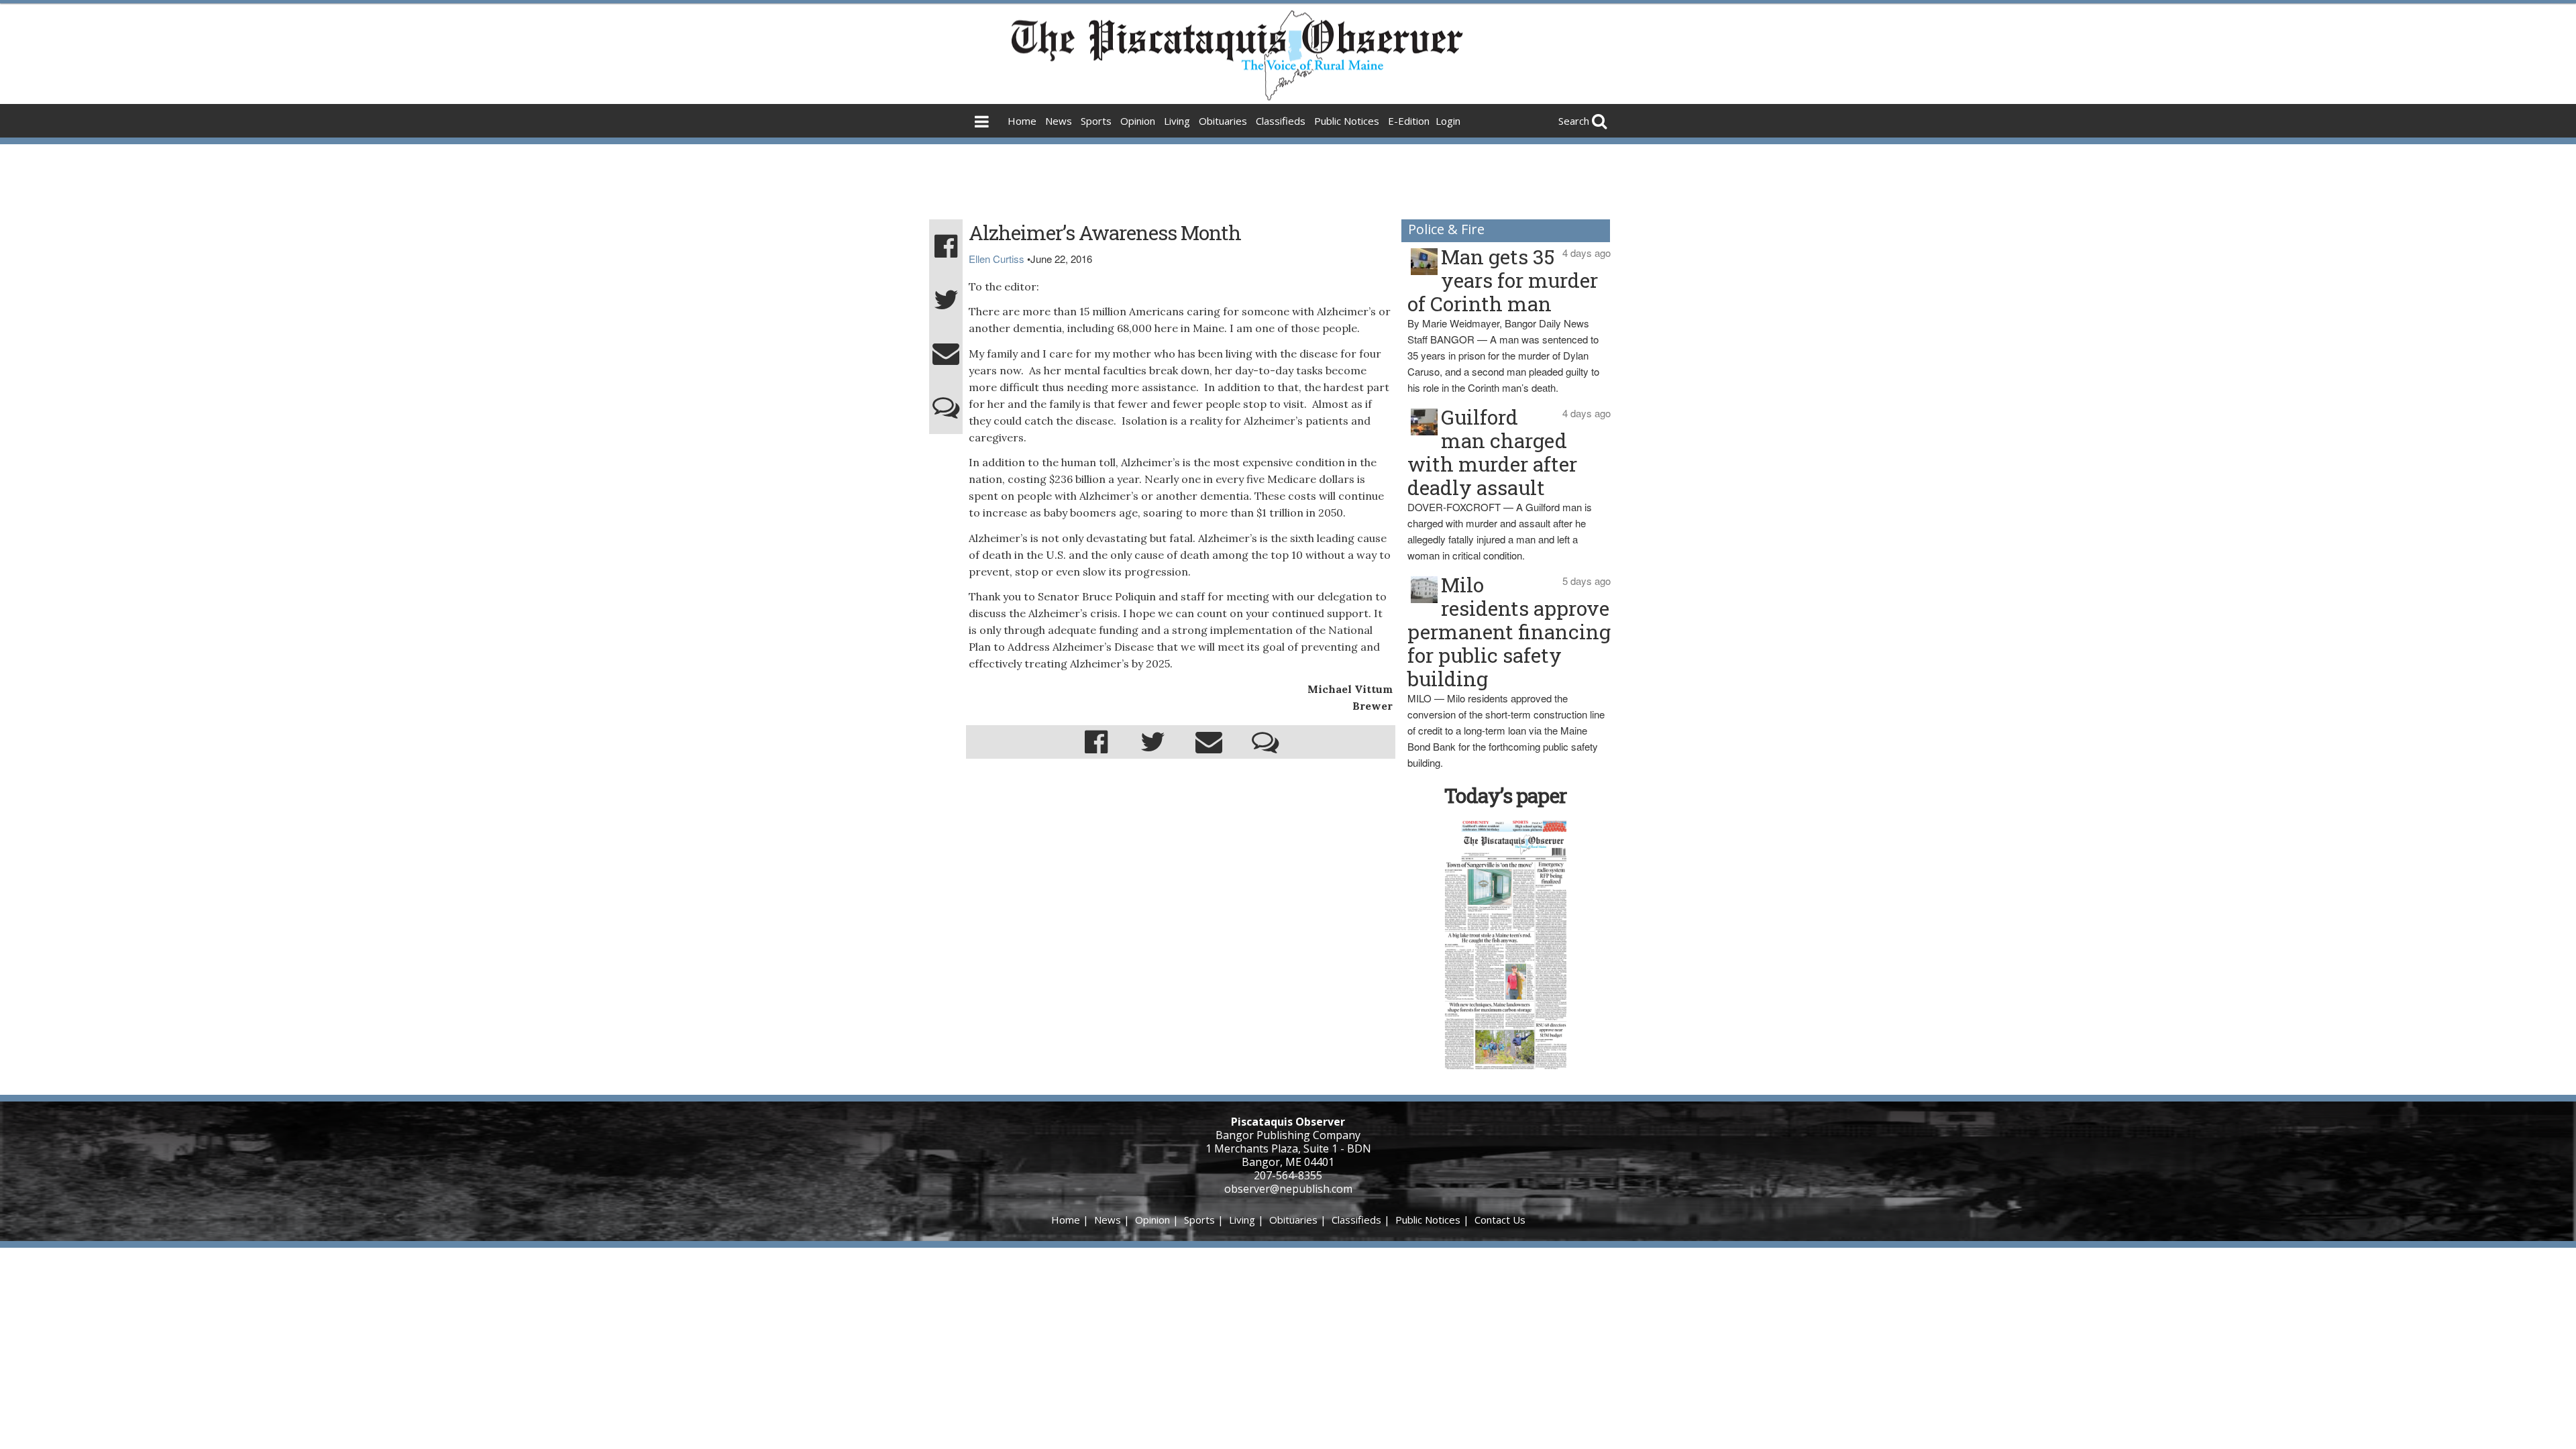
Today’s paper (1505, 795)
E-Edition (1409, 121)
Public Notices (1347, 121)
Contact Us (1500, 1220)
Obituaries (1223, 121)
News (1059, 121)
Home (1022, 121)
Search (1574, 121)
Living (1177, 121)
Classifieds (1281, 121)
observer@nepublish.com (1288, 1189)
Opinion (1138, 121)
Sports (1096, 121)
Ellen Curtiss (997, 259)
